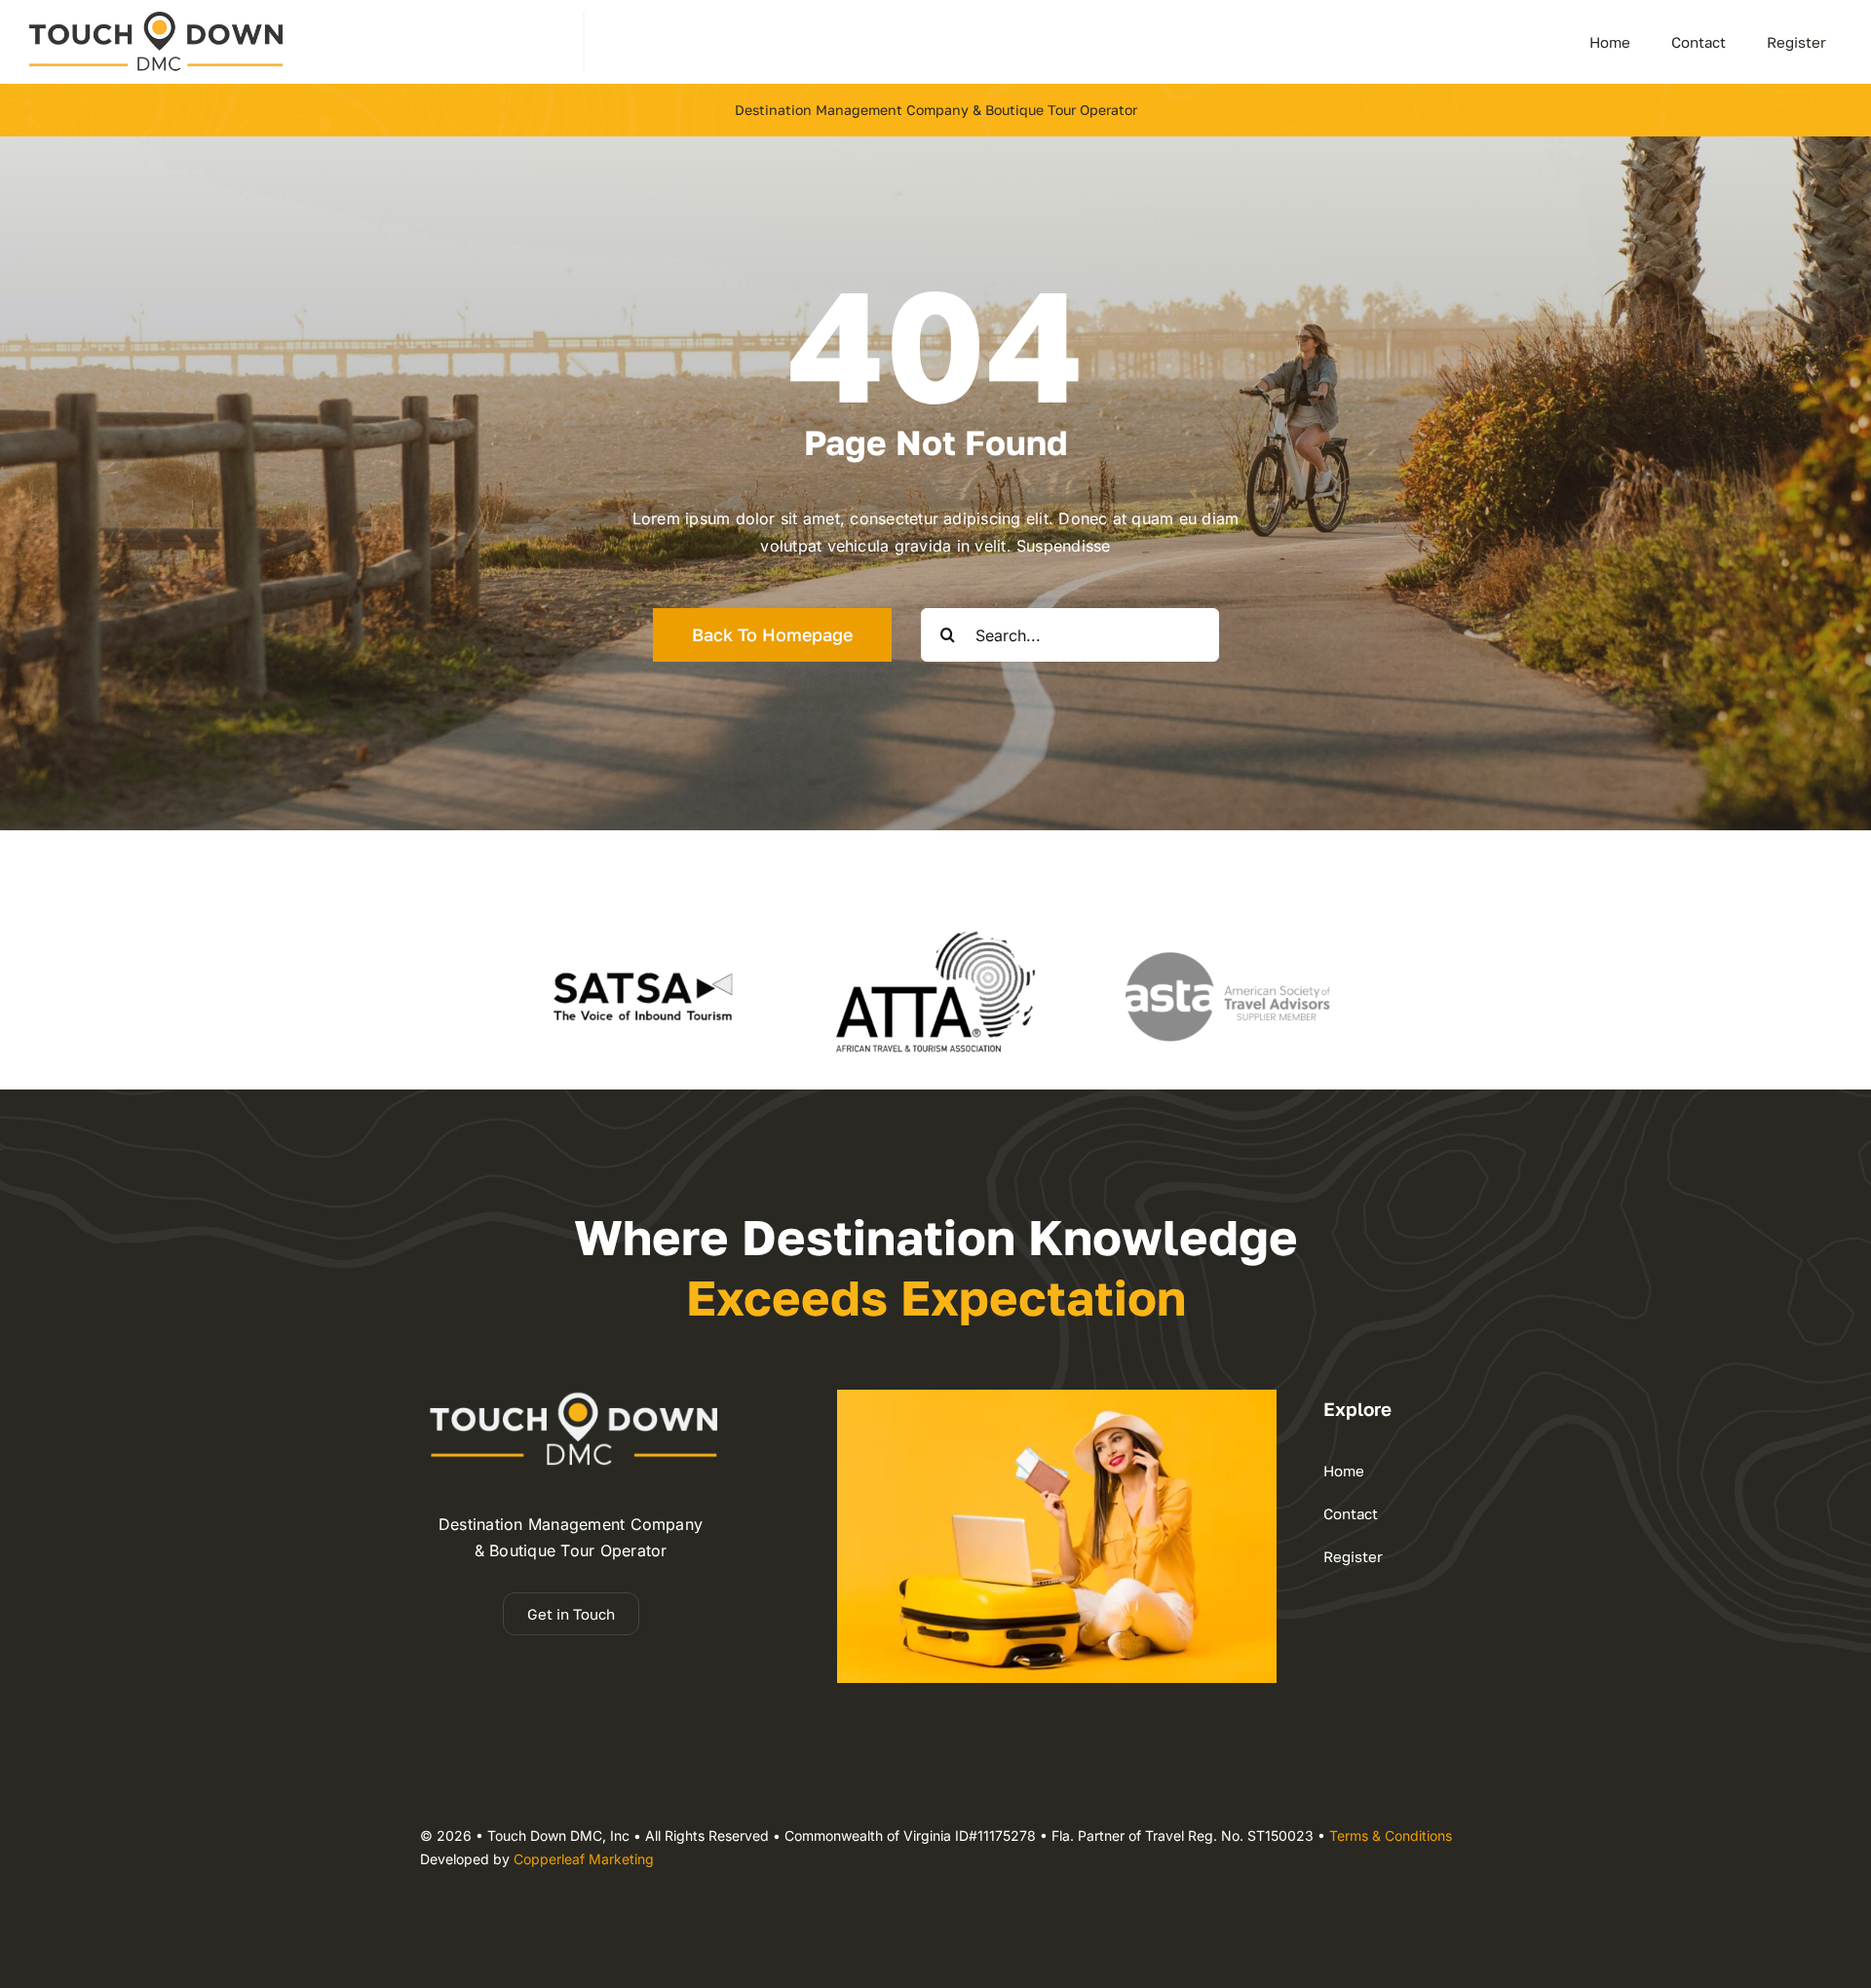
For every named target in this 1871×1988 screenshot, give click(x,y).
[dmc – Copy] (156, 19)
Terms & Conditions (1391, 1835)
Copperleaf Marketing (584, 1859)
